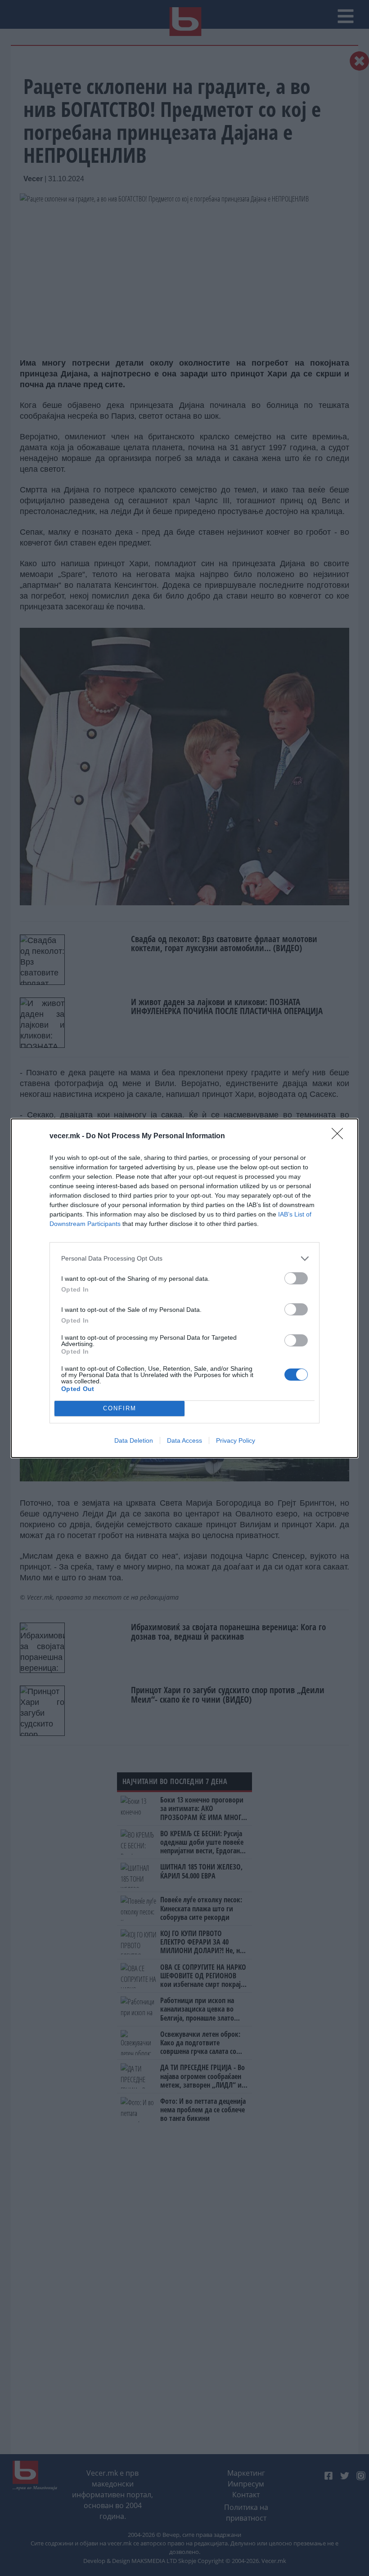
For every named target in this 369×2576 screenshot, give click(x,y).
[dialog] (184, 1288)
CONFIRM (120, 1408)
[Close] (340, 1136)
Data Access (184, 1440)
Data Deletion (134, 1440)
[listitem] (184, 1259)
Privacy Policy (236, 1440)
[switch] (296, 1278)
